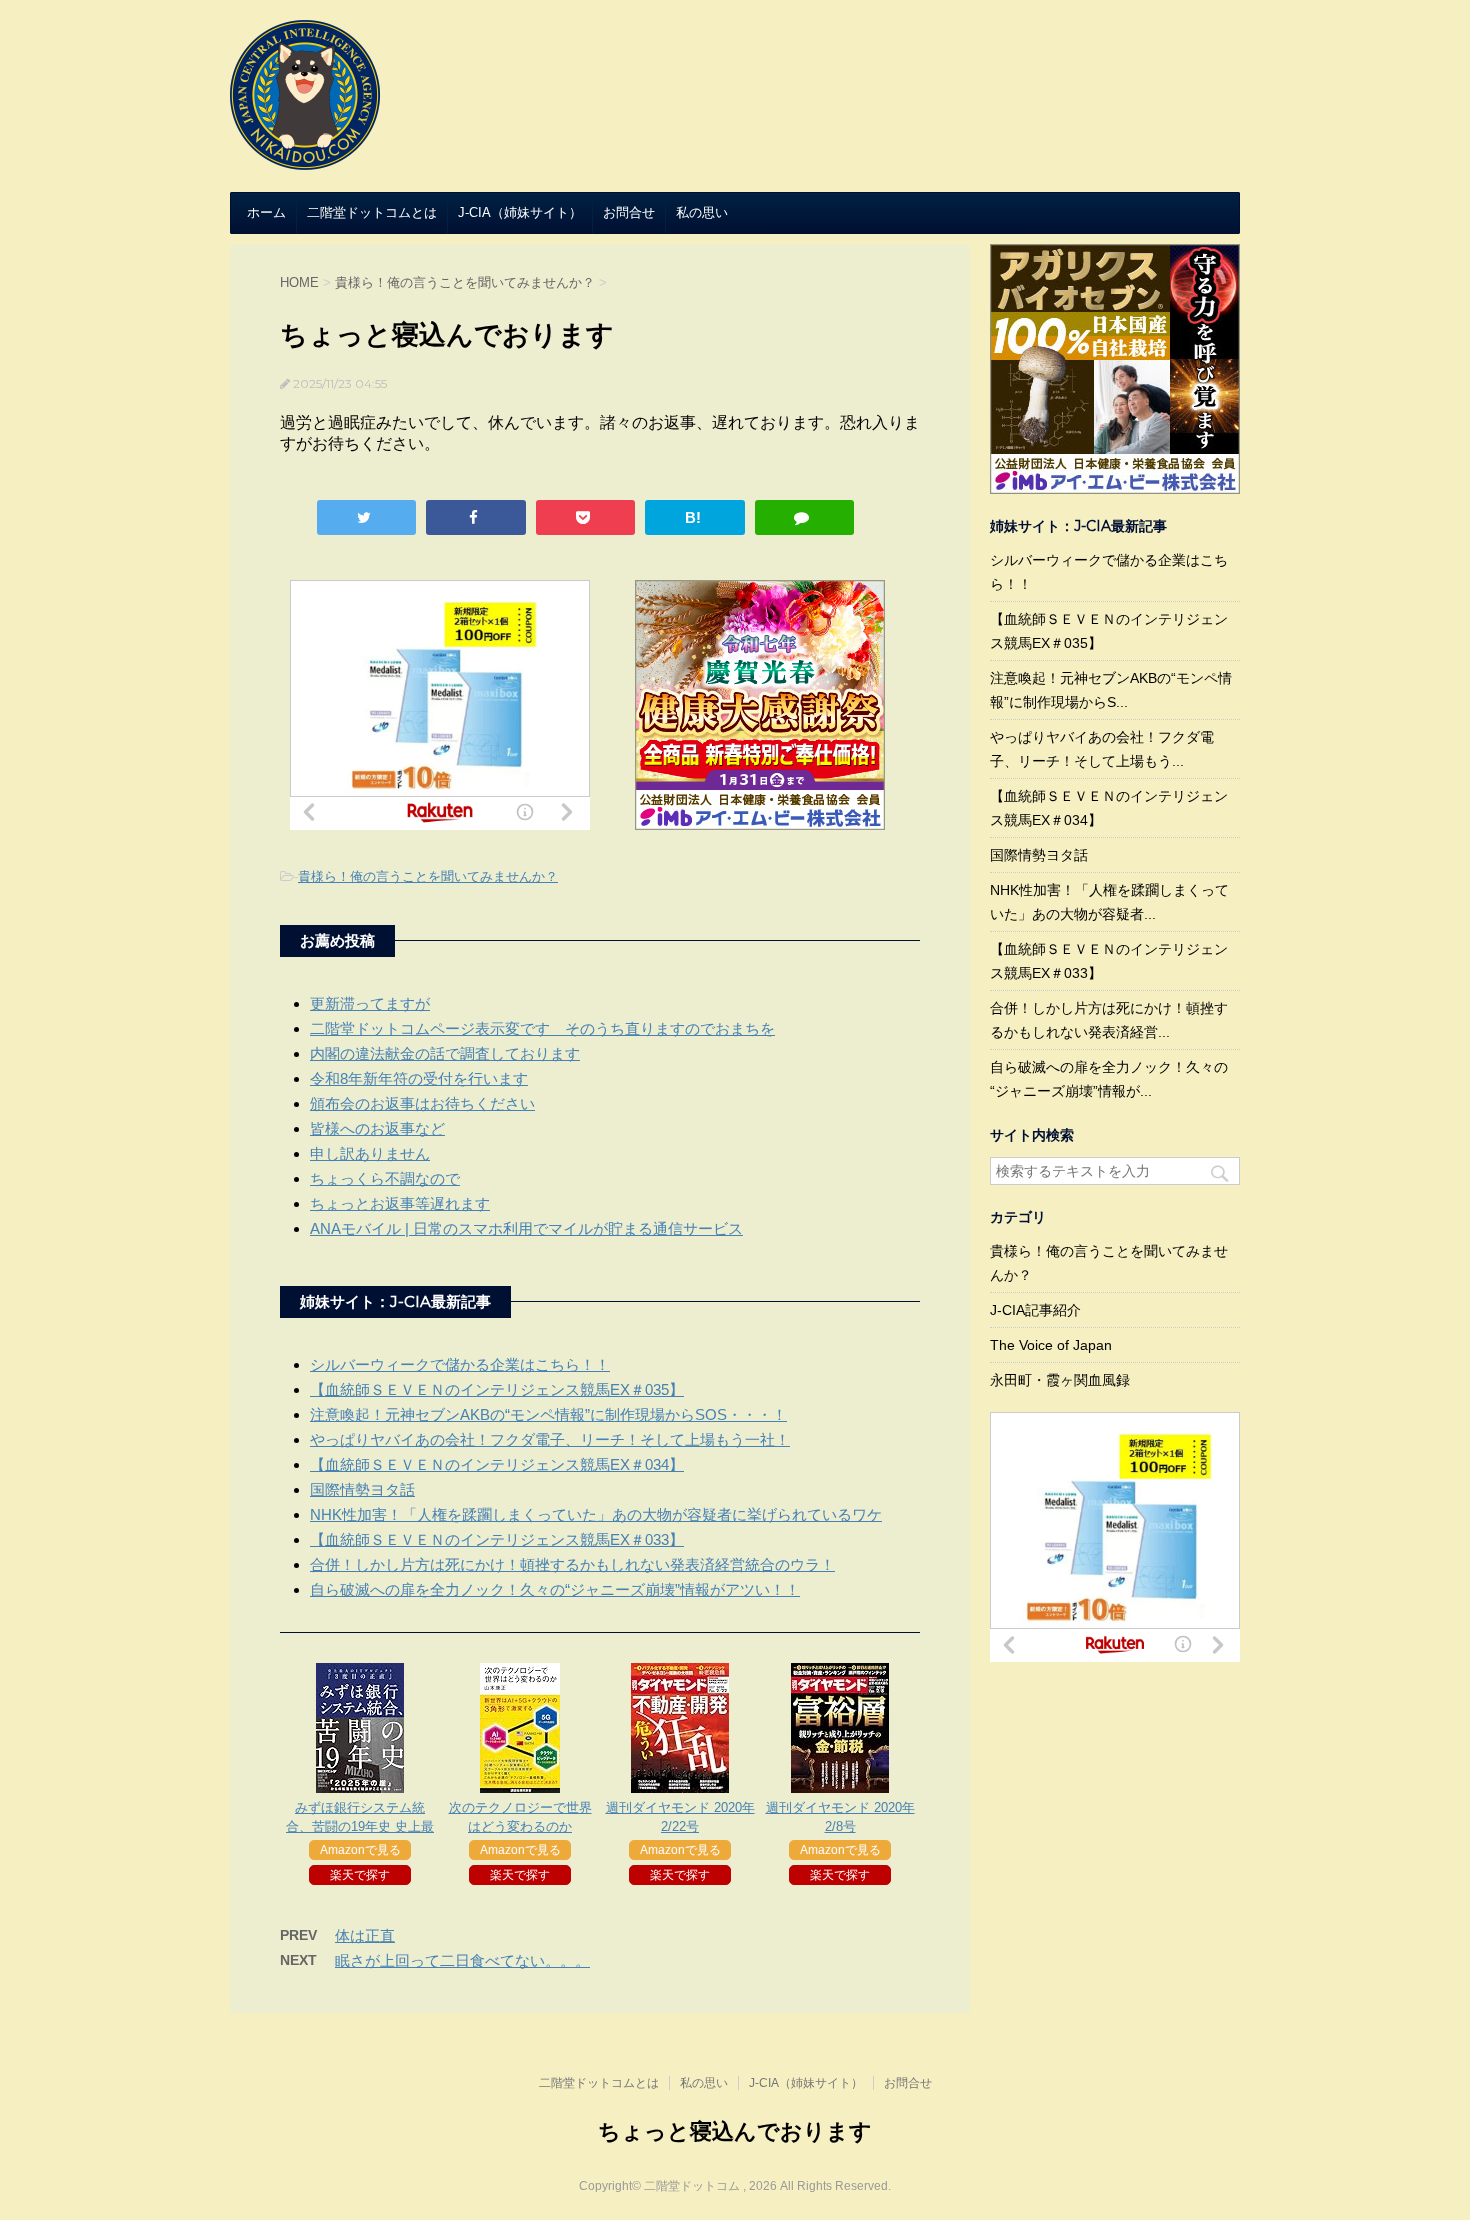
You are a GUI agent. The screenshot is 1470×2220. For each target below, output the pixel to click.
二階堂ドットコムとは (372, 212)
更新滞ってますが (370, 1003)
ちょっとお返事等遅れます (400, 1203)
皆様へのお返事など (377, 1128)
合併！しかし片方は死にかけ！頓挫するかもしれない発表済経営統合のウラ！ (572, 1564)
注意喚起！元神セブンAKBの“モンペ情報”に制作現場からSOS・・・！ (548, 1414)
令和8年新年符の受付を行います (419, 1078)
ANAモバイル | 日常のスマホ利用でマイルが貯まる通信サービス (526, 1228)
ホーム (266, 212)
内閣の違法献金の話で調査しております (445, 1053)
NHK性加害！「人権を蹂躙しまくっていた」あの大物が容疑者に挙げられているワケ (596, 1514)
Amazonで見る (360, 1850)
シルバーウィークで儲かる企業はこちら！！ (460, 1364)
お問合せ (629, 212)
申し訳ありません (370, 1153)
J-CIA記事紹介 (1035, 1310)
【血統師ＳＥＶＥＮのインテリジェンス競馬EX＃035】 (497, 1389)
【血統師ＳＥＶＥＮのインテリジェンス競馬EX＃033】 (497, 1539)
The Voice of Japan (1051, 1345)
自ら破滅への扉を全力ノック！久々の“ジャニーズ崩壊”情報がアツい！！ (555, 1589)
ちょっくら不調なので (385, 1178)
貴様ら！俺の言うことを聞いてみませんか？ (428, 876)
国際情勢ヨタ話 (362, 1489)
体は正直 (365, 1935)
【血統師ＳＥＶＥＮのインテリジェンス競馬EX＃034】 (497, 1464)
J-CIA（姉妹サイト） (520, 212)
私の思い (702, 212)
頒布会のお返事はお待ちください (422, 1103)
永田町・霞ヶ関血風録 (1060, 1380)
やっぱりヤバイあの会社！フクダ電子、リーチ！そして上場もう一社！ (550, 1439)
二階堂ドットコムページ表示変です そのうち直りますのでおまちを (542, 1028)
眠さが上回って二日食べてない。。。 (462, 1960)
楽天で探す (360, 1875)
